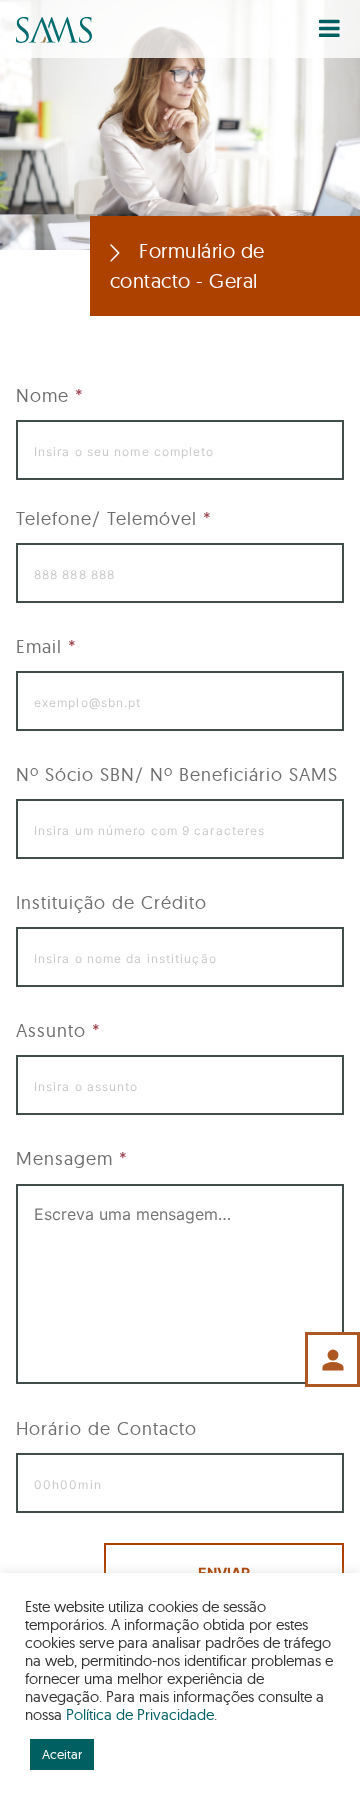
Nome (50, 395)
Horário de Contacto (106, 1428)
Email (46, 646)
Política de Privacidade (140, 1714)
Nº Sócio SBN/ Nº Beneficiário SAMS (177, 774)
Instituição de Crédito (111, 902)
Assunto (58, 1030)
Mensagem (72, 1158)
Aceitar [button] (62, 1754)
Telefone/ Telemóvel (114, 518)
